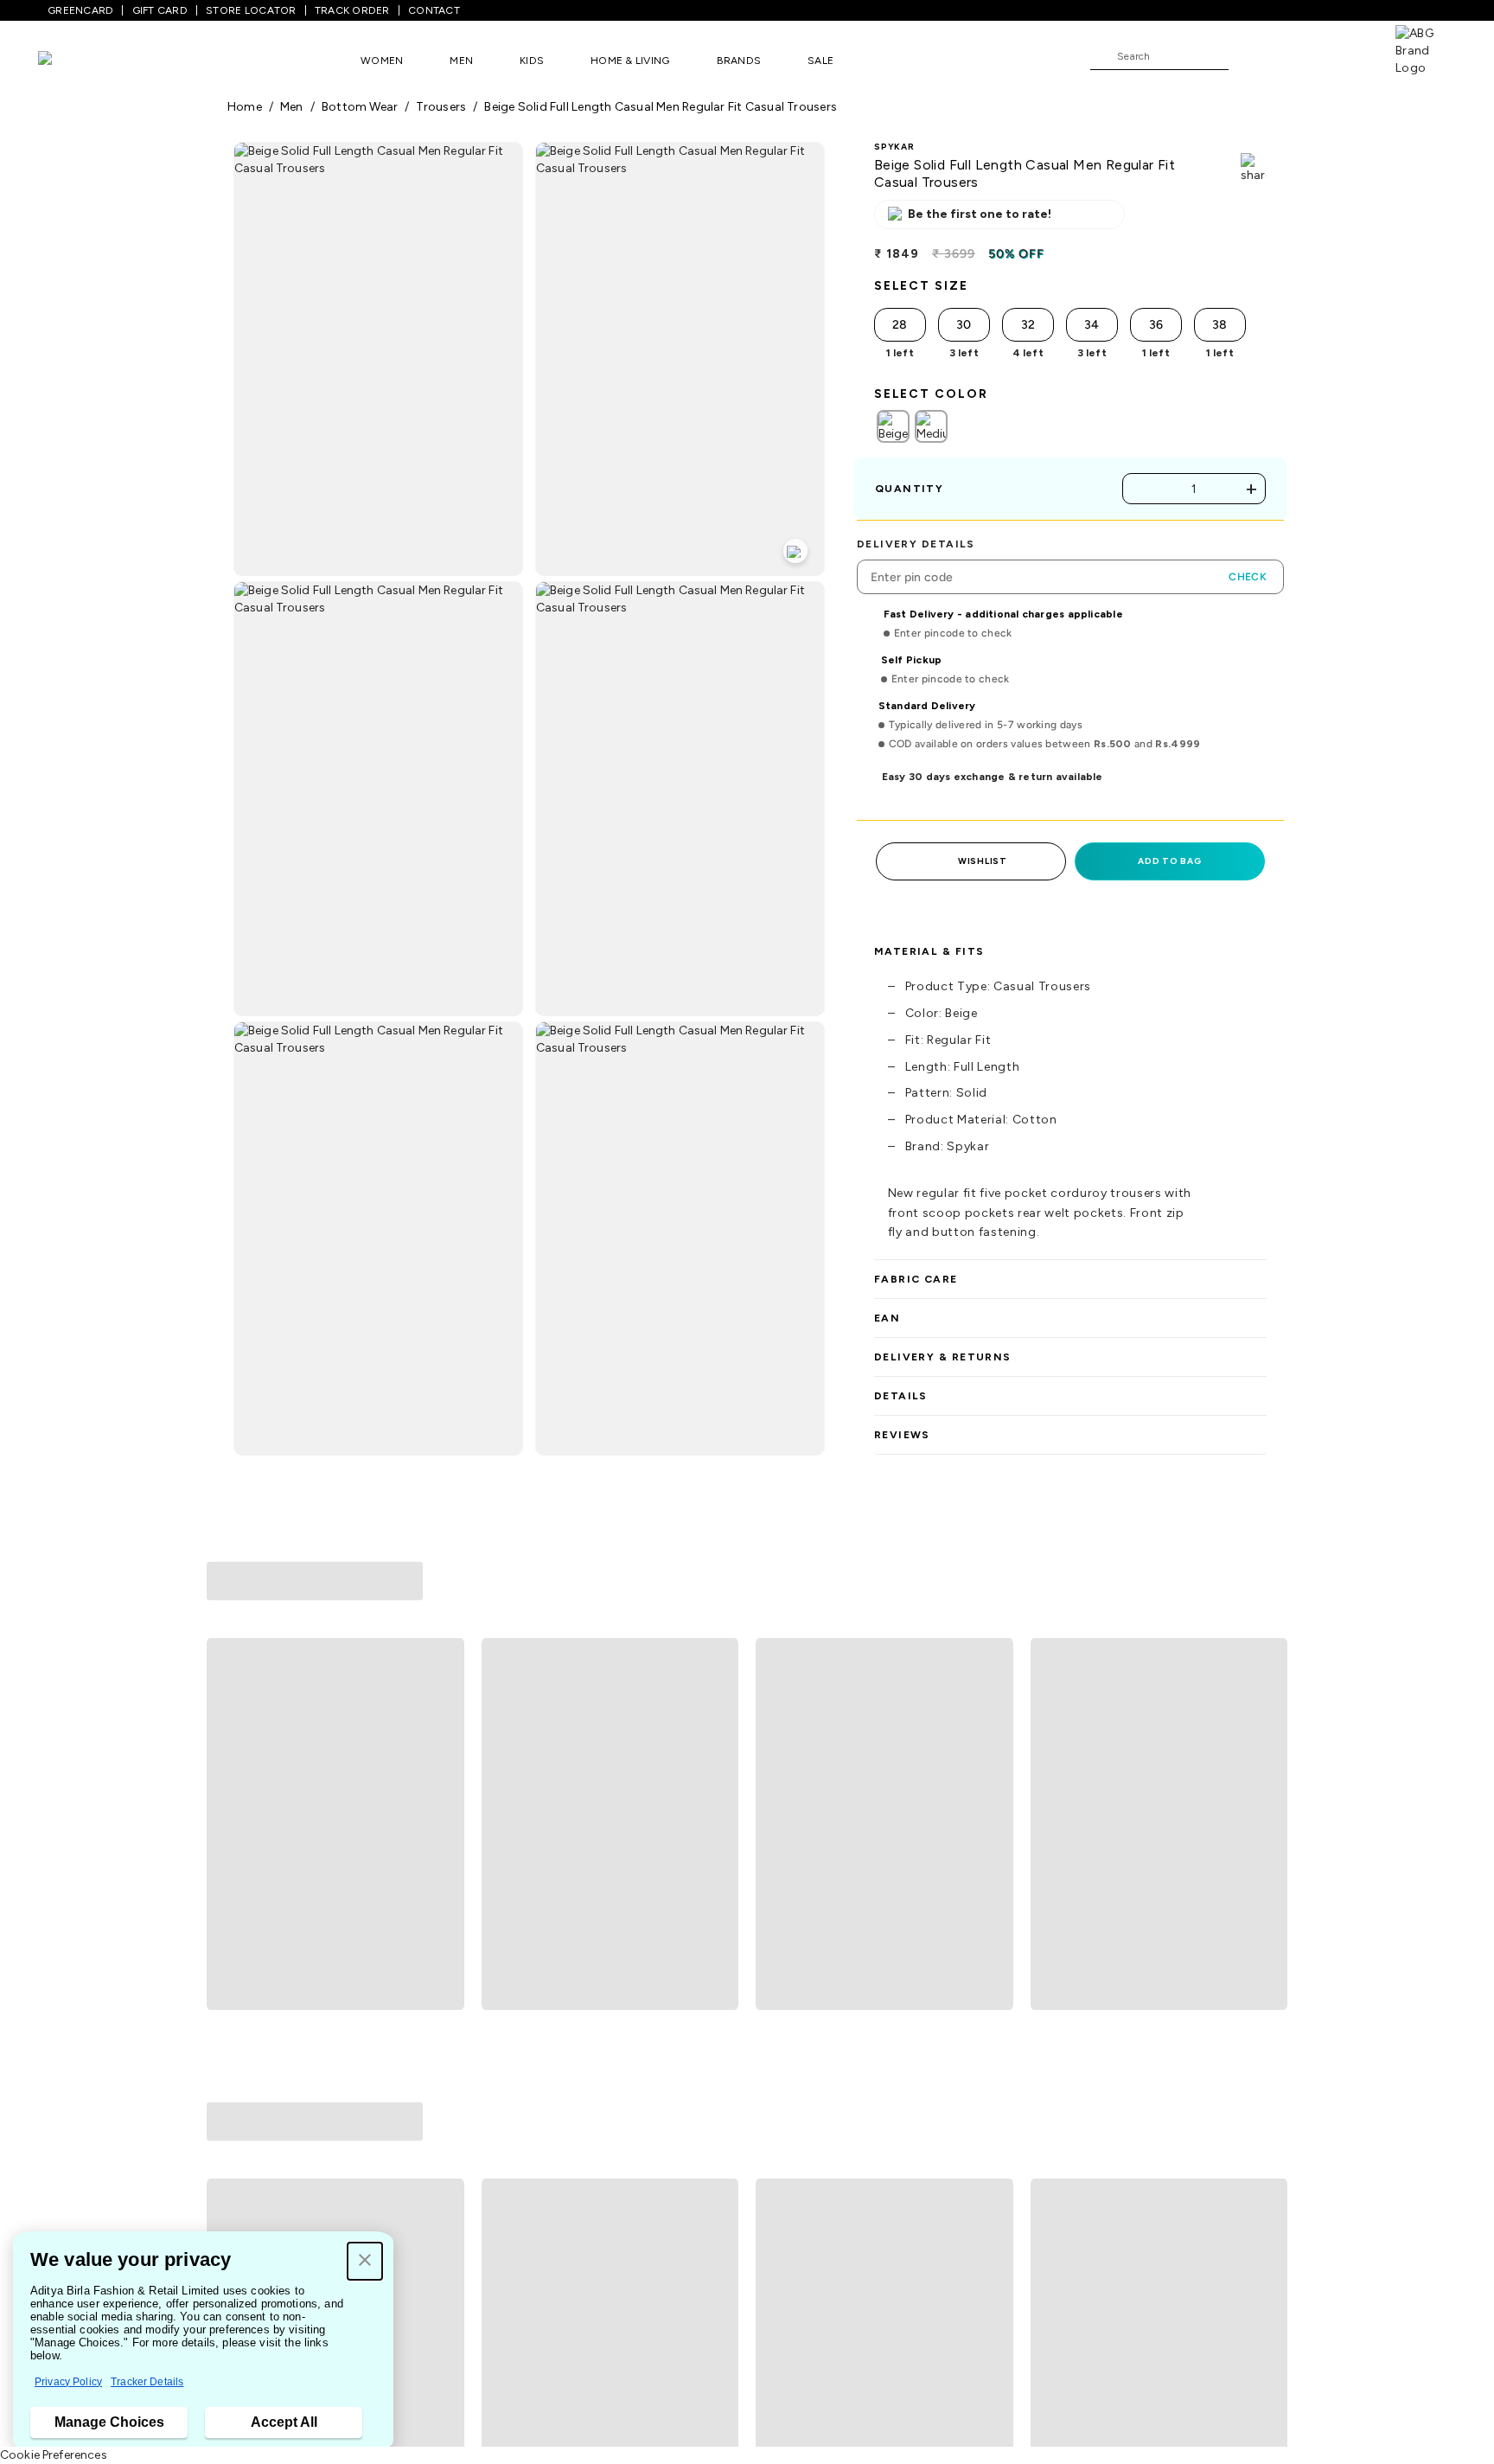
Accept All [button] (284, 2422)
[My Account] (1299, 55)
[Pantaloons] (71, 60)
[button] (365, 2261)
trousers (441, 107)
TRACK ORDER (352, 10)
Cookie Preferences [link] (54, 2455)
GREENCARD (80, 10)
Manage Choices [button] (109, 2422)
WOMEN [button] (382, 61)
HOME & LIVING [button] (630, 61)
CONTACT (434, 10)
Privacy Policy (68, 2382)
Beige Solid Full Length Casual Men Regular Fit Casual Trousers (661, 107)
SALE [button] (820, 61)
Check (1248, 577)
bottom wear (360, 107)
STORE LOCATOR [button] (251, 10)
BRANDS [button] (739, 61)
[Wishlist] (1250, 57)
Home (245, 107)
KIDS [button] (532, 61)
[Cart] (1346, 55)
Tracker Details (147, 2382)
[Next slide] (1267, 1718)
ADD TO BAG (1169, 861)
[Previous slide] (227, 1718)
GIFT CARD (160, 10)
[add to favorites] (444, 1890)
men (292, 107)
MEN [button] (461, 61)
